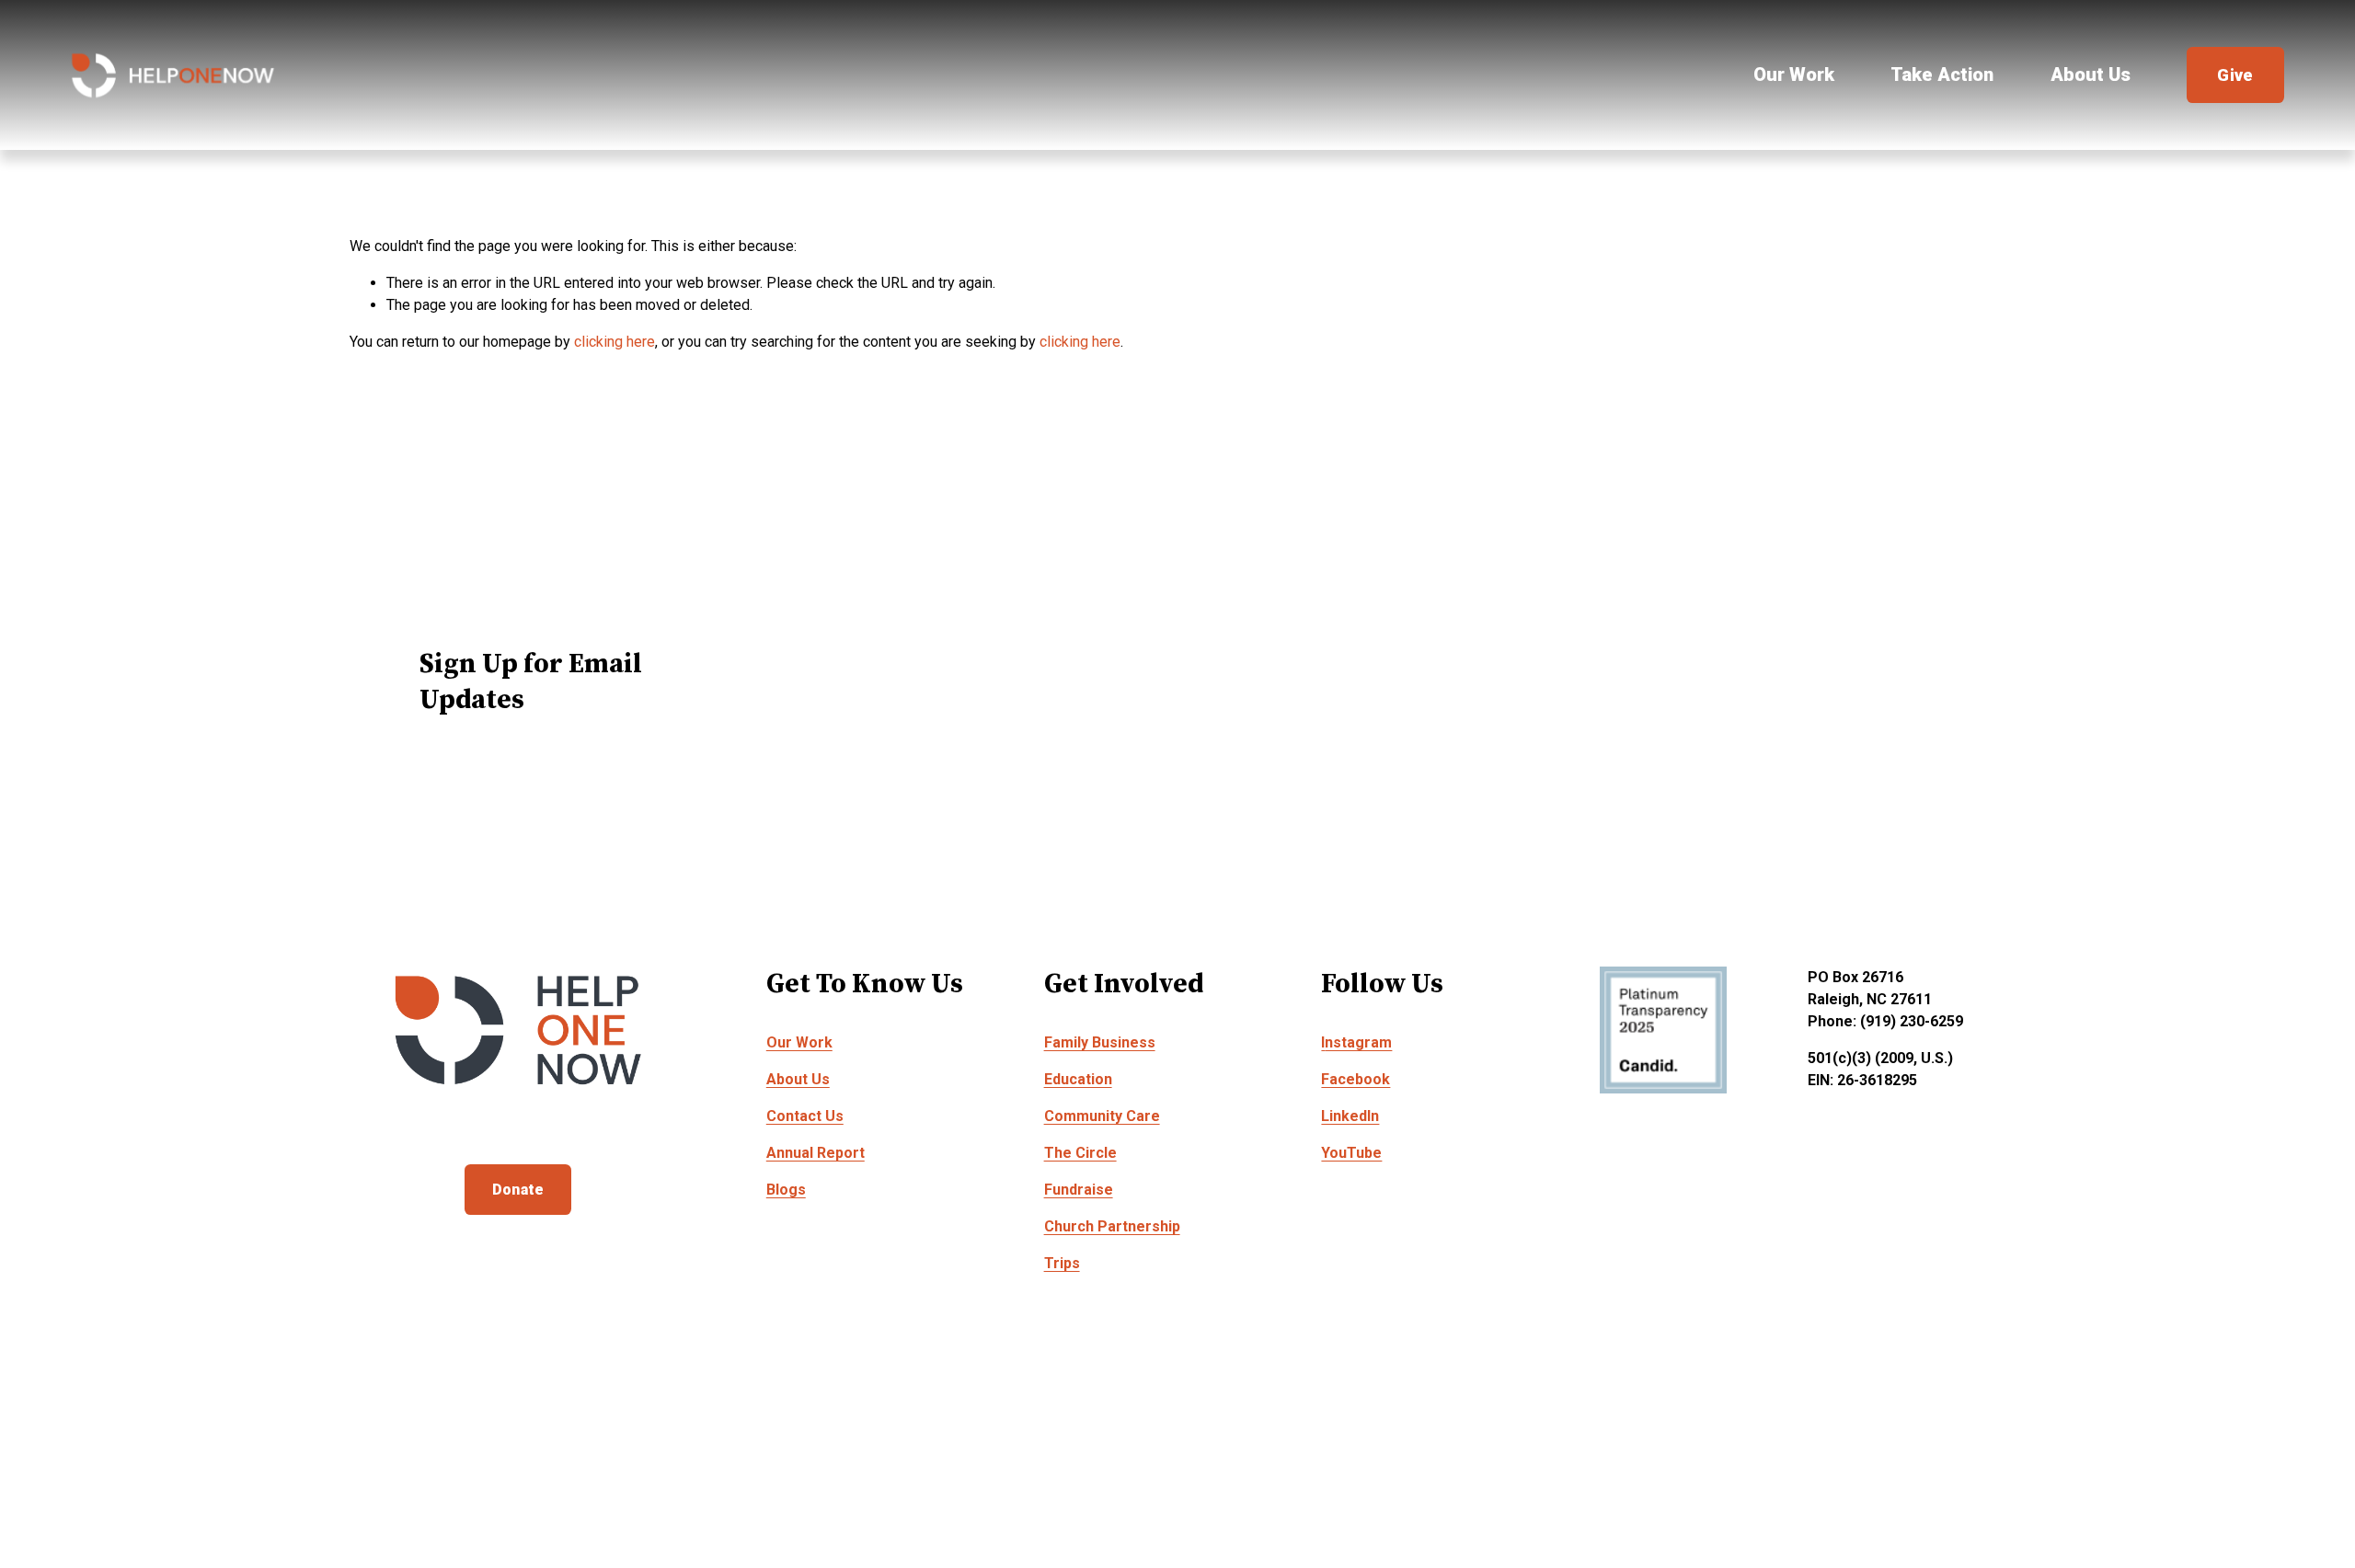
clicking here (615, 342)
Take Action (1942, 74)
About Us (2091, 74)
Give (2235, 75)
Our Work (1794, 74)
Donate (518, 1190)
